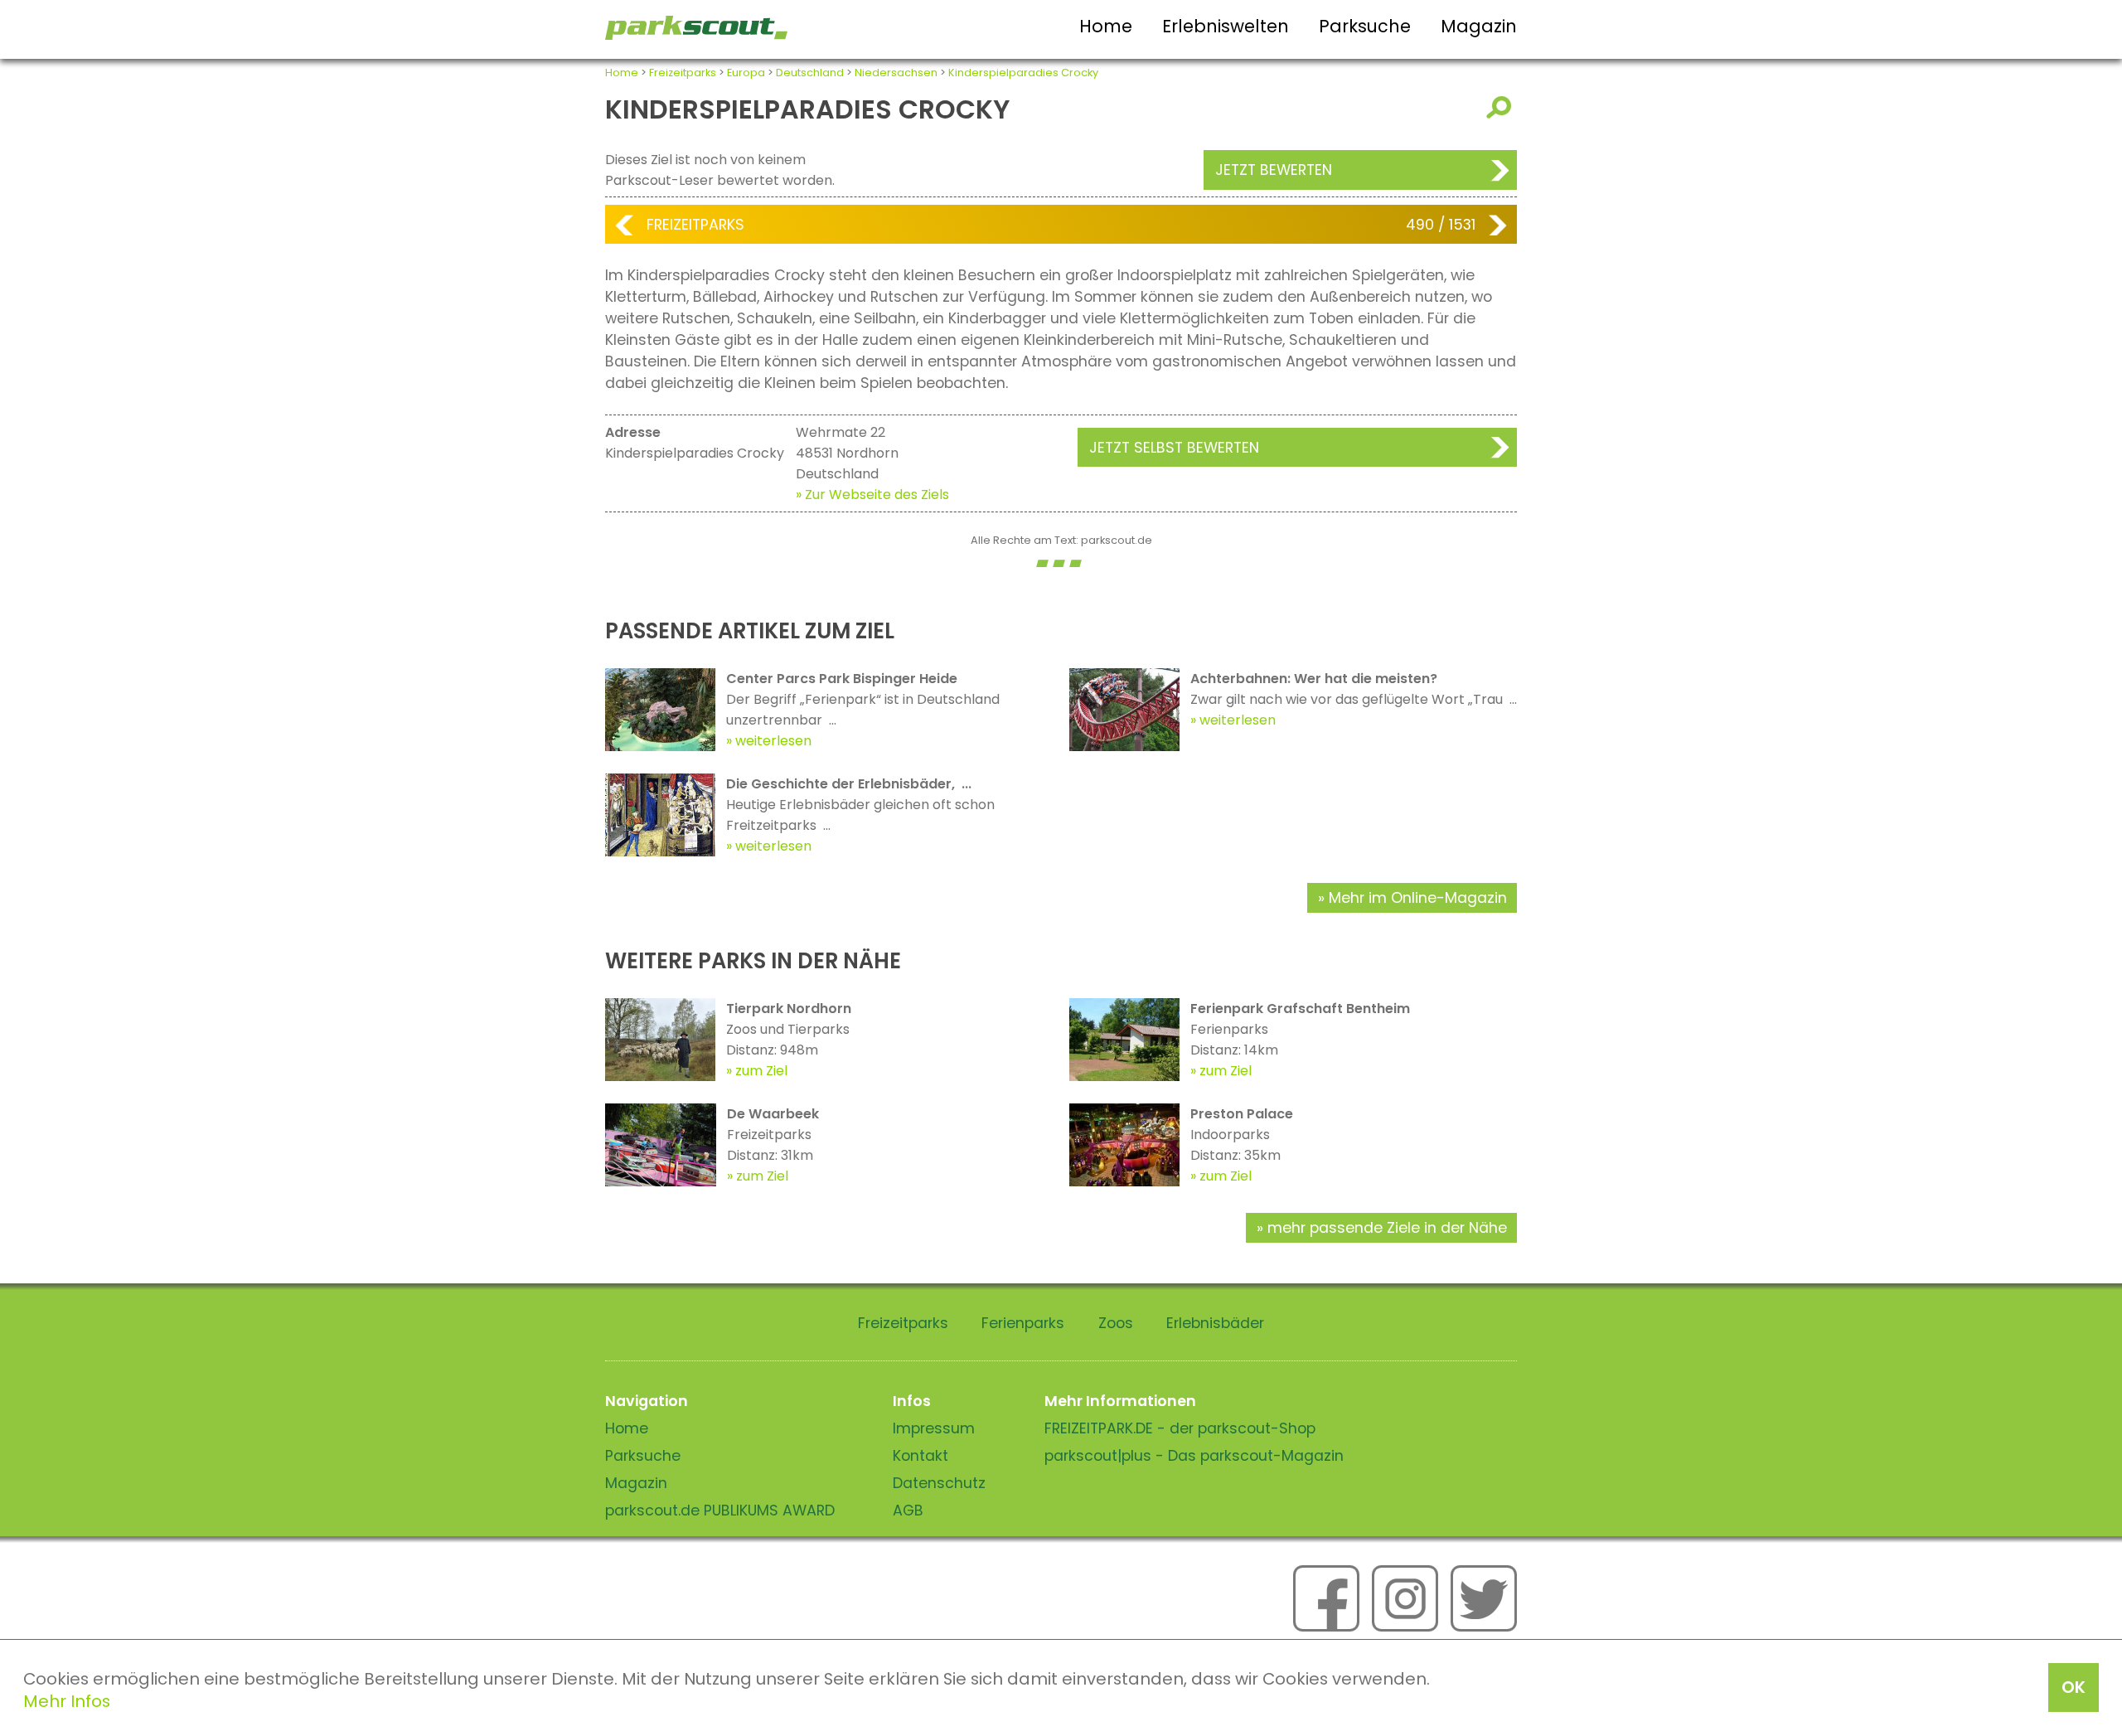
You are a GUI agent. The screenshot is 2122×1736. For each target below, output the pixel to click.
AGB (908, 1511)
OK (2074, 1687)
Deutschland (810, 73)
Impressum (934, 1428)
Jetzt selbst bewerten (1174, 448)
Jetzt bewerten (1274, 170)
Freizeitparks (683, 73)
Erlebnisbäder (1215, 1323)
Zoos (1116, 1323)
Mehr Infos (67, 1701)
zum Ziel (761, 1071)
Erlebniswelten (1226, 26)
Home (1106, 26)
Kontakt (921, 1456)
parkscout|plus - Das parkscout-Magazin (1194, 1456)
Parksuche (1365, 26)
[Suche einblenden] (1502, 107)
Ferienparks (1023, 1323)
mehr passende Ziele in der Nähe (1387, 1228)
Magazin (1479, 26)
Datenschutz (939, 1483)
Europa (746, 73)
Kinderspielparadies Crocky (1023, 73)
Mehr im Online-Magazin (1418, 898)
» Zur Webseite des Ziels (872, 495)
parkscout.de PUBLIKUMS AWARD (720, 1511)
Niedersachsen (896, 73)
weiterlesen (773, 741)
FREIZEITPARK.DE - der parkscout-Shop (1180, 1428)
